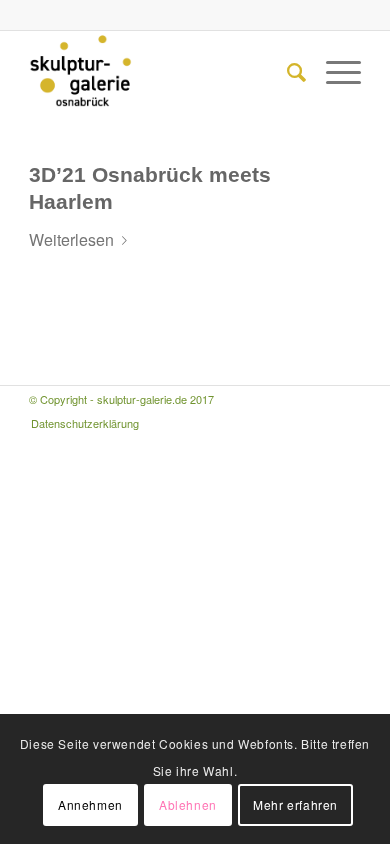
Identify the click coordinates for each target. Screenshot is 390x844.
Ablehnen (188, 804)
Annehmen (90, 804)
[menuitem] (286, 71)
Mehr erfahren (295, 804)
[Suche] (286, 71)
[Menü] (333, 71)
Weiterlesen (71, 239)
